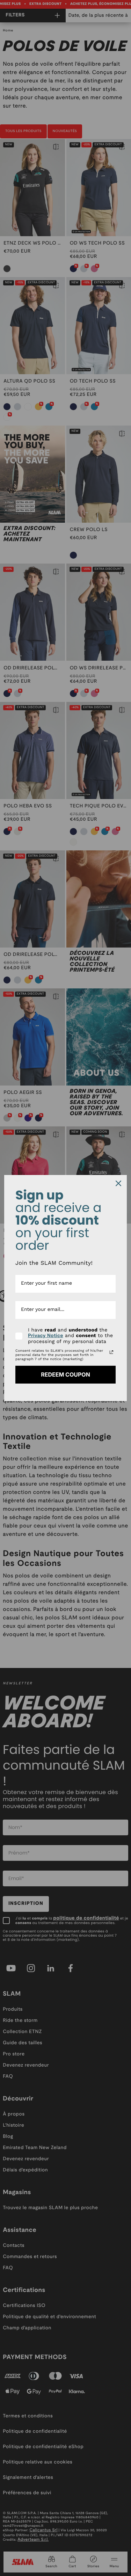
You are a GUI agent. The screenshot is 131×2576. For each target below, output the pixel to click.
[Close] (118, 1183)
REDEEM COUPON (65, 1374)
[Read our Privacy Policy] (111, 1352)
